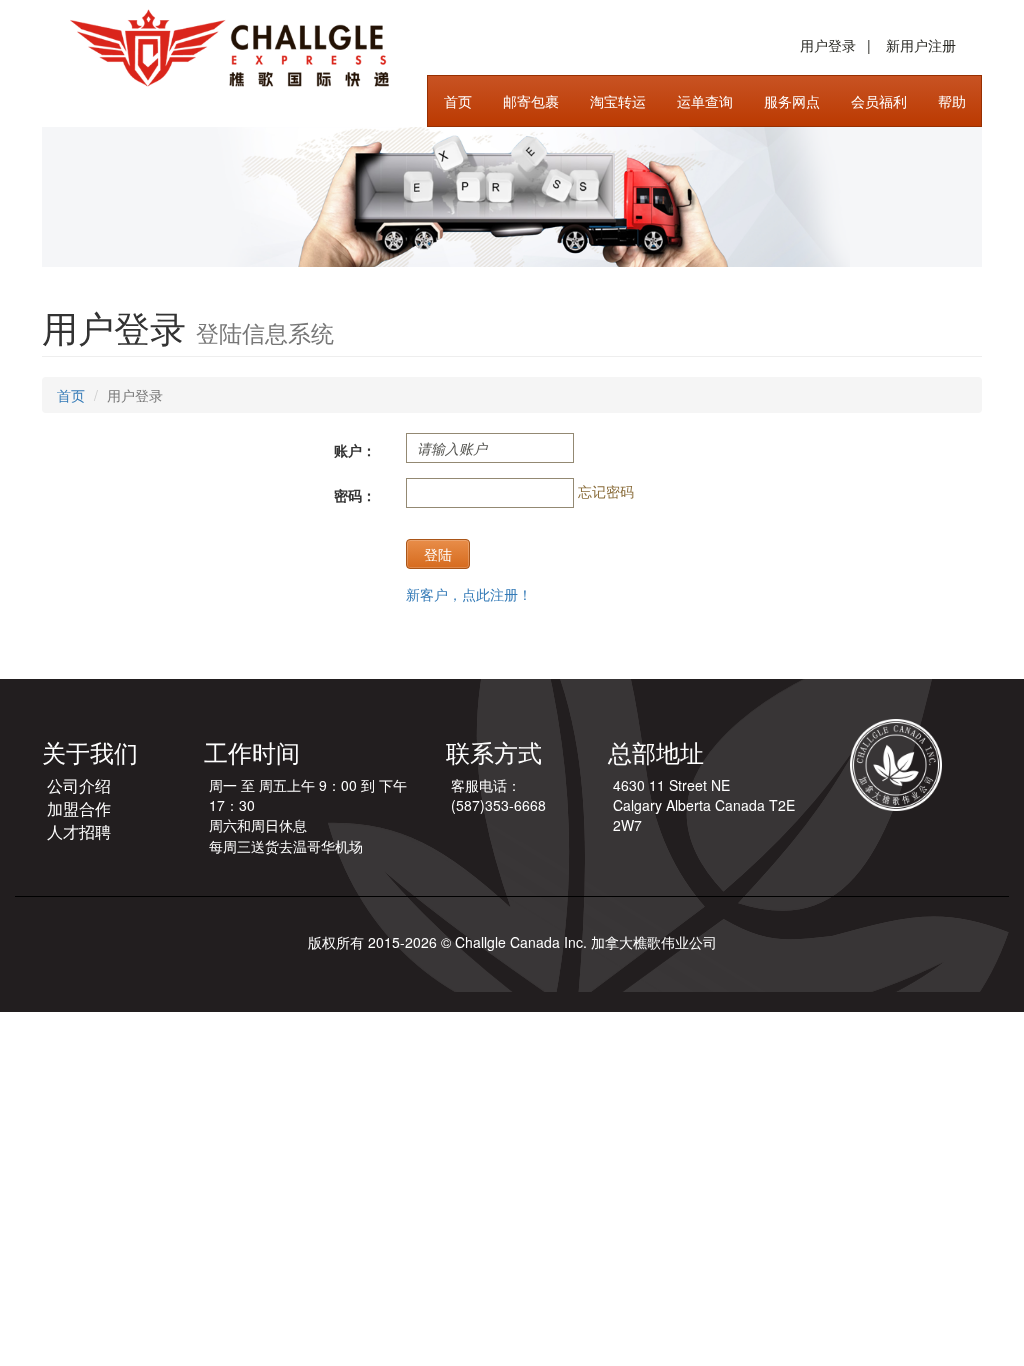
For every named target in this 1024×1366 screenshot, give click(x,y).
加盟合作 (79, 808)
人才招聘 (79, 831)
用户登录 (828, 45)
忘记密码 (606, 491)
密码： (355, 495)
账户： (355, 450)
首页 (71, 395)
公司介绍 (79, 785)
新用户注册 (921, 45)
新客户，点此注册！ (469, 594)
